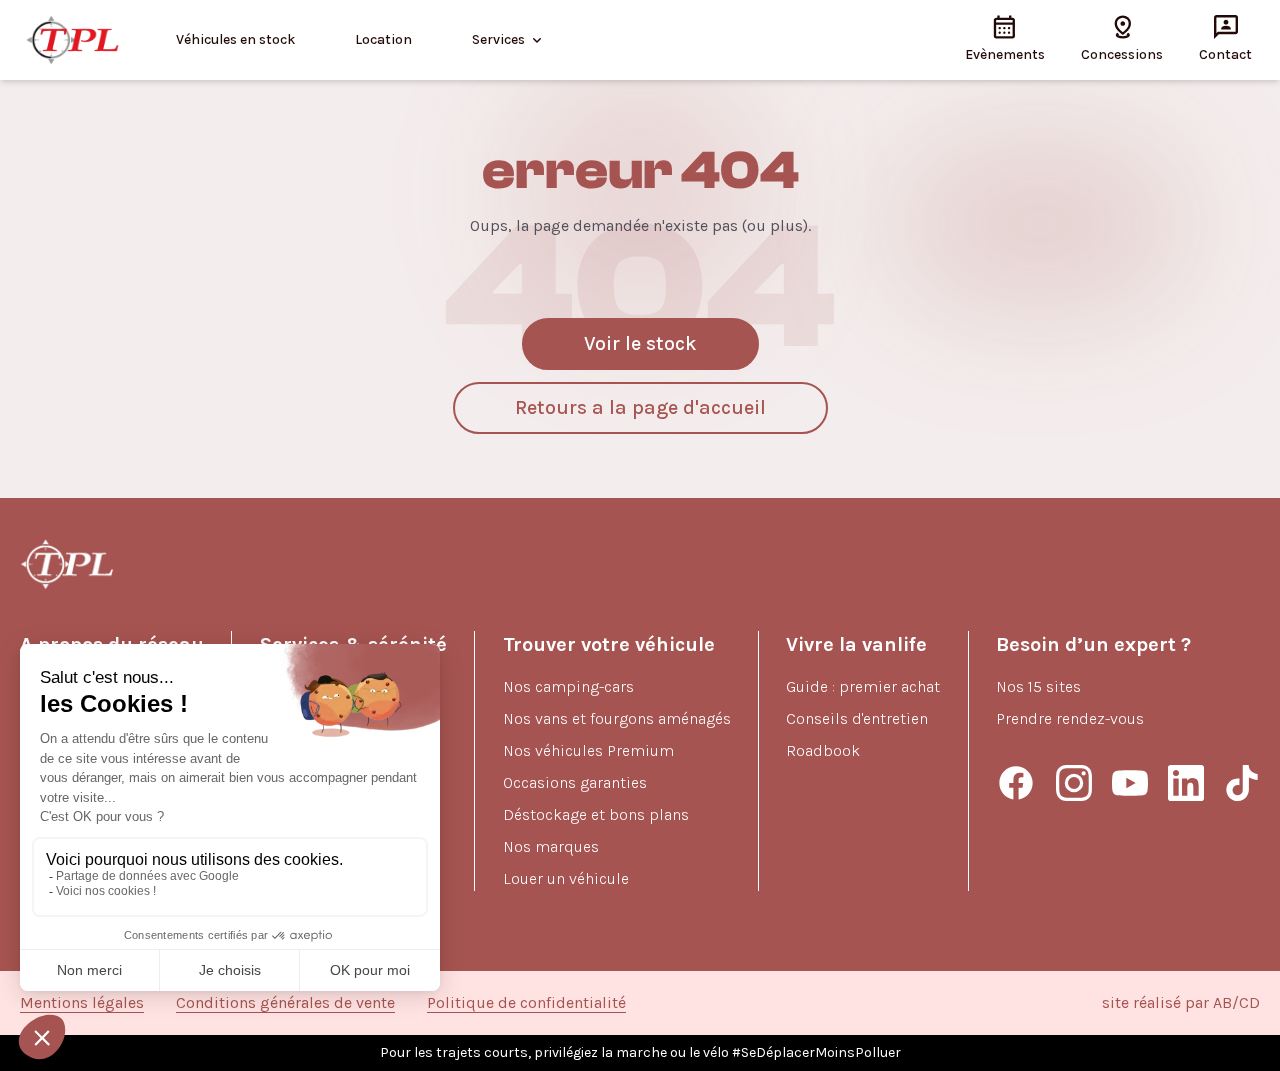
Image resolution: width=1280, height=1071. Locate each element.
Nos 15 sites (1038, 686)
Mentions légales (82, 1002)
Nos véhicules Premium (588, 750)
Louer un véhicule (566, 878)
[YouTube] (1130, 783)
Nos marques (551, 846)
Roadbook (823, 750)
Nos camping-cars (568, 686)
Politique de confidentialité (526, 1002)
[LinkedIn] (1186, 783)
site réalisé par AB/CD (1181, 1002)
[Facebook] (1016, 783)
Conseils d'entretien (857, 718)
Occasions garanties (575, 782)
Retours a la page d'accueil (640, 407)
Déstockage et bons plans (596, 814)
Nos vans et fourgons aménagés (617, 718)
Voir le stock (640, 343)
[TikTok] (1242, 783)
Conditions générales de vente (285, 1002)
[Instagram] (1074, 783)
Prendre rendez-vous (1070, 718)
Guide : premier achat (863, 686)
